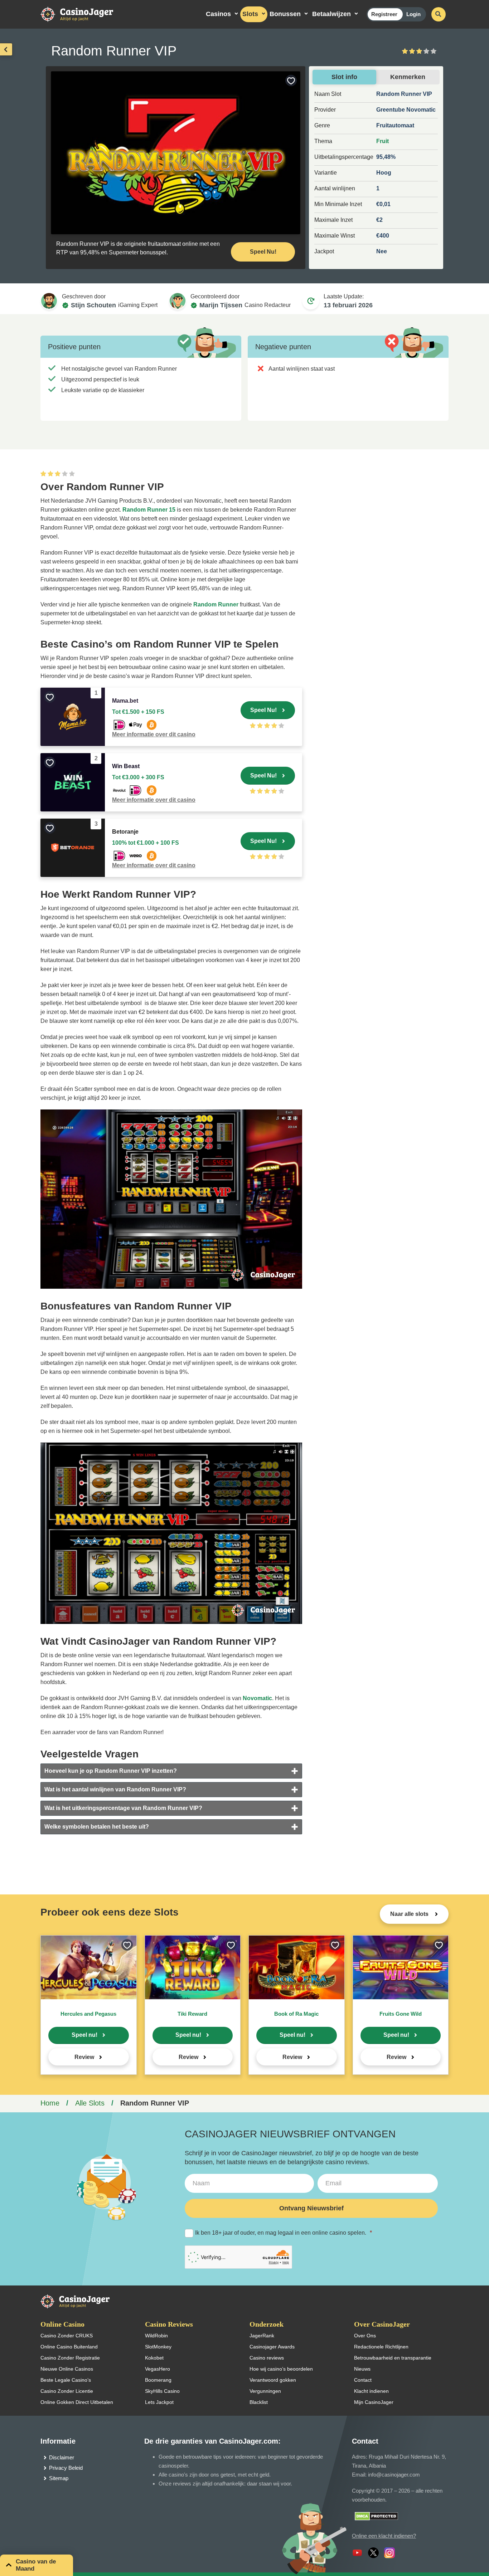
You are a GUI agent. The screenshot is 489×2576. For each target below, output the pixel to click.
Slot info (344, 77)
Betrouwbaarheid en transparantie (393, 2358)
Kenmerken (408, 77)
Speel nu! (84, 2035)
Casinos (218, 14)
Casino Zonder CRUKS (67, 2336)
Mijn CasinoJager (374, 2402)
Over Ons (365, 2336)
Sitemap (59, 2478)
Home (50, 2103)
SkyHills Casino (162, 2391)
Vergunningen (265, 2391)
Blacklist (259, 2402)
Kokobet (154, 2358)
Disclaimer (62, 2457)
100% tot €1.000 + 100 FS (146, 843)
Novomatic (257, 1698)
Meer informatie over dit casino (154, 734)
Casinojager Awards (272, 2347)
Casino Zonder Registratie (70, 2358)
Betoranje (125, 832)
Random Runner (216, 604)
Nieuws (362, 2369)
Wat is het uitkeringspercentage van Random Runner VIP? (123, 1808)
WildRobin (156, 2336)
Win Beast (126, 766)
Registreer (384, 14)
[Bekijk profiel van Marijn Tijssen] (178, 301)
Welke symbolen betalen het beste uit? (97, 1827)
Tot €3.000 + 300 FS (138, 777)
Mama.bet (125, 701)
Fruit (383, 141)
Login (413, 14)
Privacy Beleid (66, 2468)
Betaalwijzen (331, 14)
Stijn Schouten (93, 305)
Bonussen (285, 14)
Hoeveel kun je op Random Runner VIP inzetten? (111, 1771)
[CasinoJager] (84, 14)
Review (84, 2057)
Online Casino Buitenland (69, 2347)
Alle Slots (90, 2103)
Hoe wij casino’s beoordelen (281, 2369)
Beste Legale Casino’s (66, 2380)
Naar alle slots (410, 1914)
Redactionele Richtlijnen (381, 2347)
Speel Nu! (263, 252)
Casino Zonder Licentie (67, 2391)
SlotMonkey (158, 2347)
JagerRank (262, 2336)
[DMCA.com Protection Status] (376, 2516)
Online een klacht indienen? (384, 2536)
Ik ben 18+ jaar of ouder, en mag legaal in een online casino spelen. (284, 2233)
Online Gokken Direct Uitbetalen (77, 2402)
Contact (363, 2380)
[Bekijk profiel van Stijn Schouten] (49, 301)
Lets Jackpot (159, 2402)
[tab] (171, 1771)
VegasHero (158, 2369)
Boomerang (158, 2380)
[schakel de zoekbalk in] (439, 14)
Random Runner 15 (149, 510)
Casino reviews (267, 2358)
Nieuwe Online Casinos (67, 2369)
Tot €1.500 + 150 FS (138, 712)
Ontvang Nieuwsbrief (311, 2208)
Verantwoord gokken (273, 2380)
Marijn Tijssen (221, 305)
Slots (250, 14)
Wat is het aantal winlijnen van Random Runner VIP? (115, 1789)
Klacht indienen (371, 2391)
